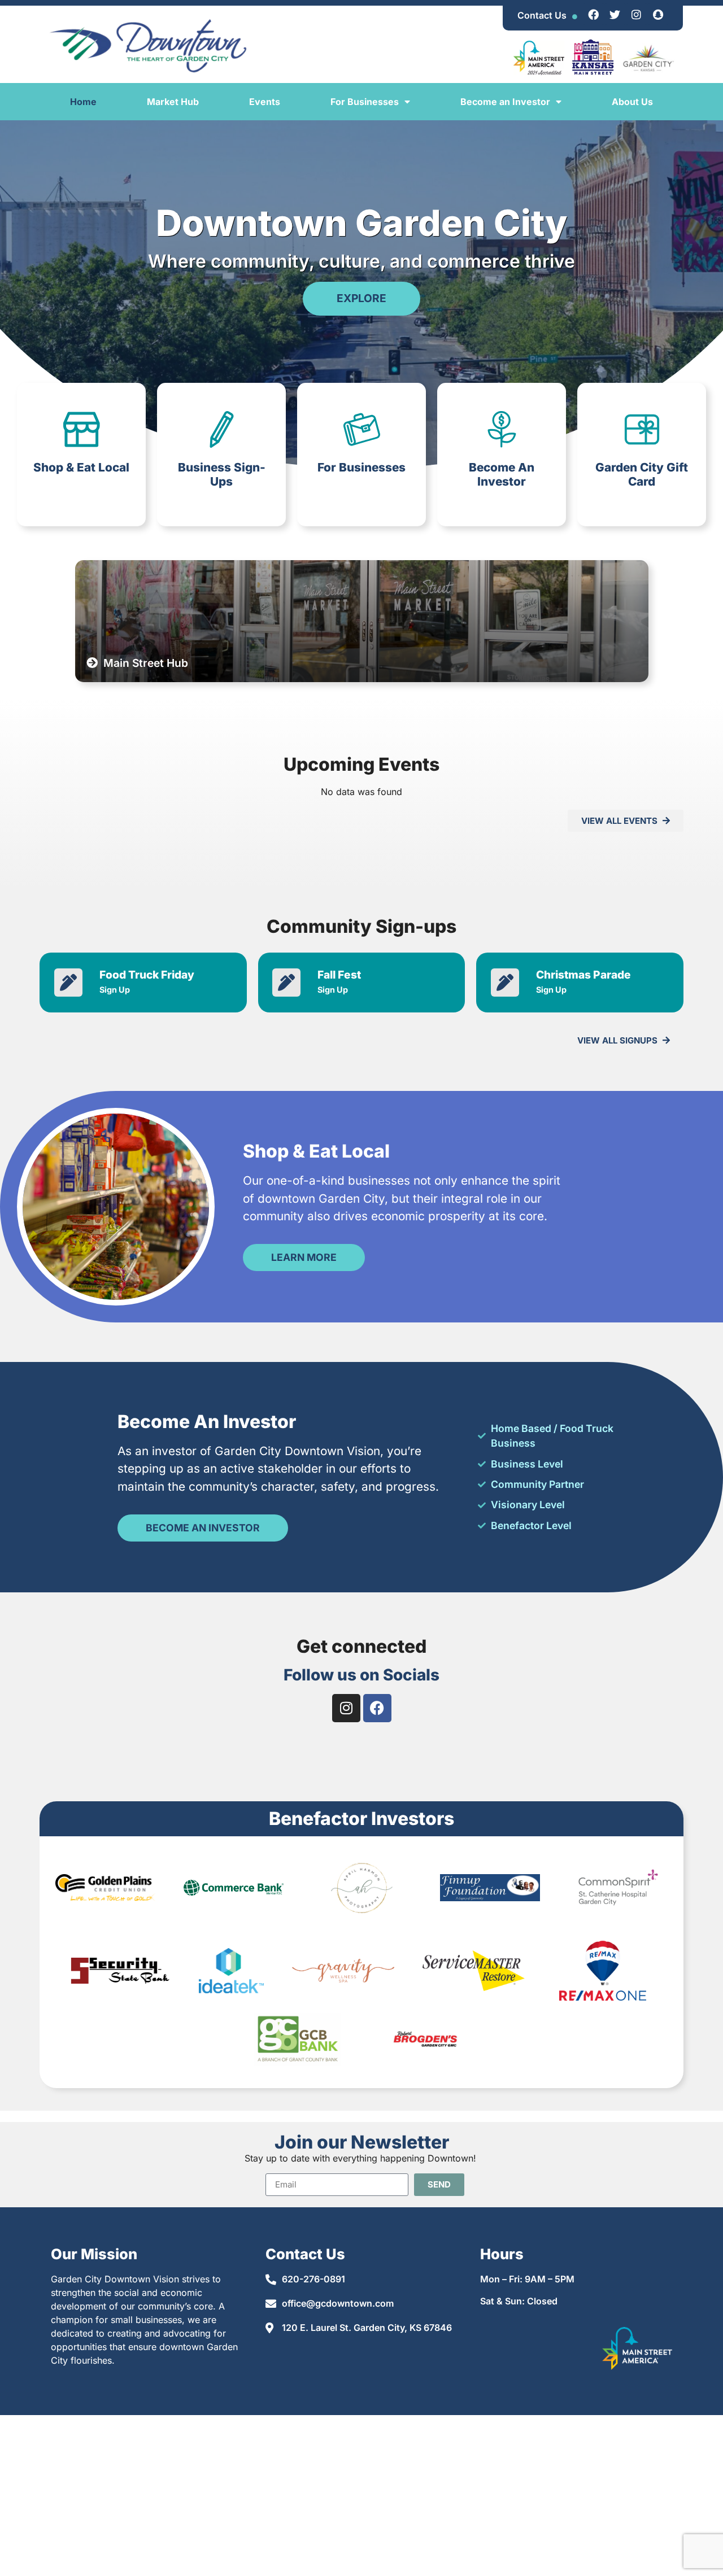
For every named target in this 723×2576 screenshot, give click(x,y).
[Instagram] (637, 14)
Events (265, 102)
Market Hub (173, 102)
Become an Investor (505, 102)
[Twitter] (615, 14)
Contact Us (542, 15)
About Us (632, 102)
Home (83, 102)
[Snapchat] (658, 14)
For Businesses (365, 102)
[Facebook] (594, 14)
